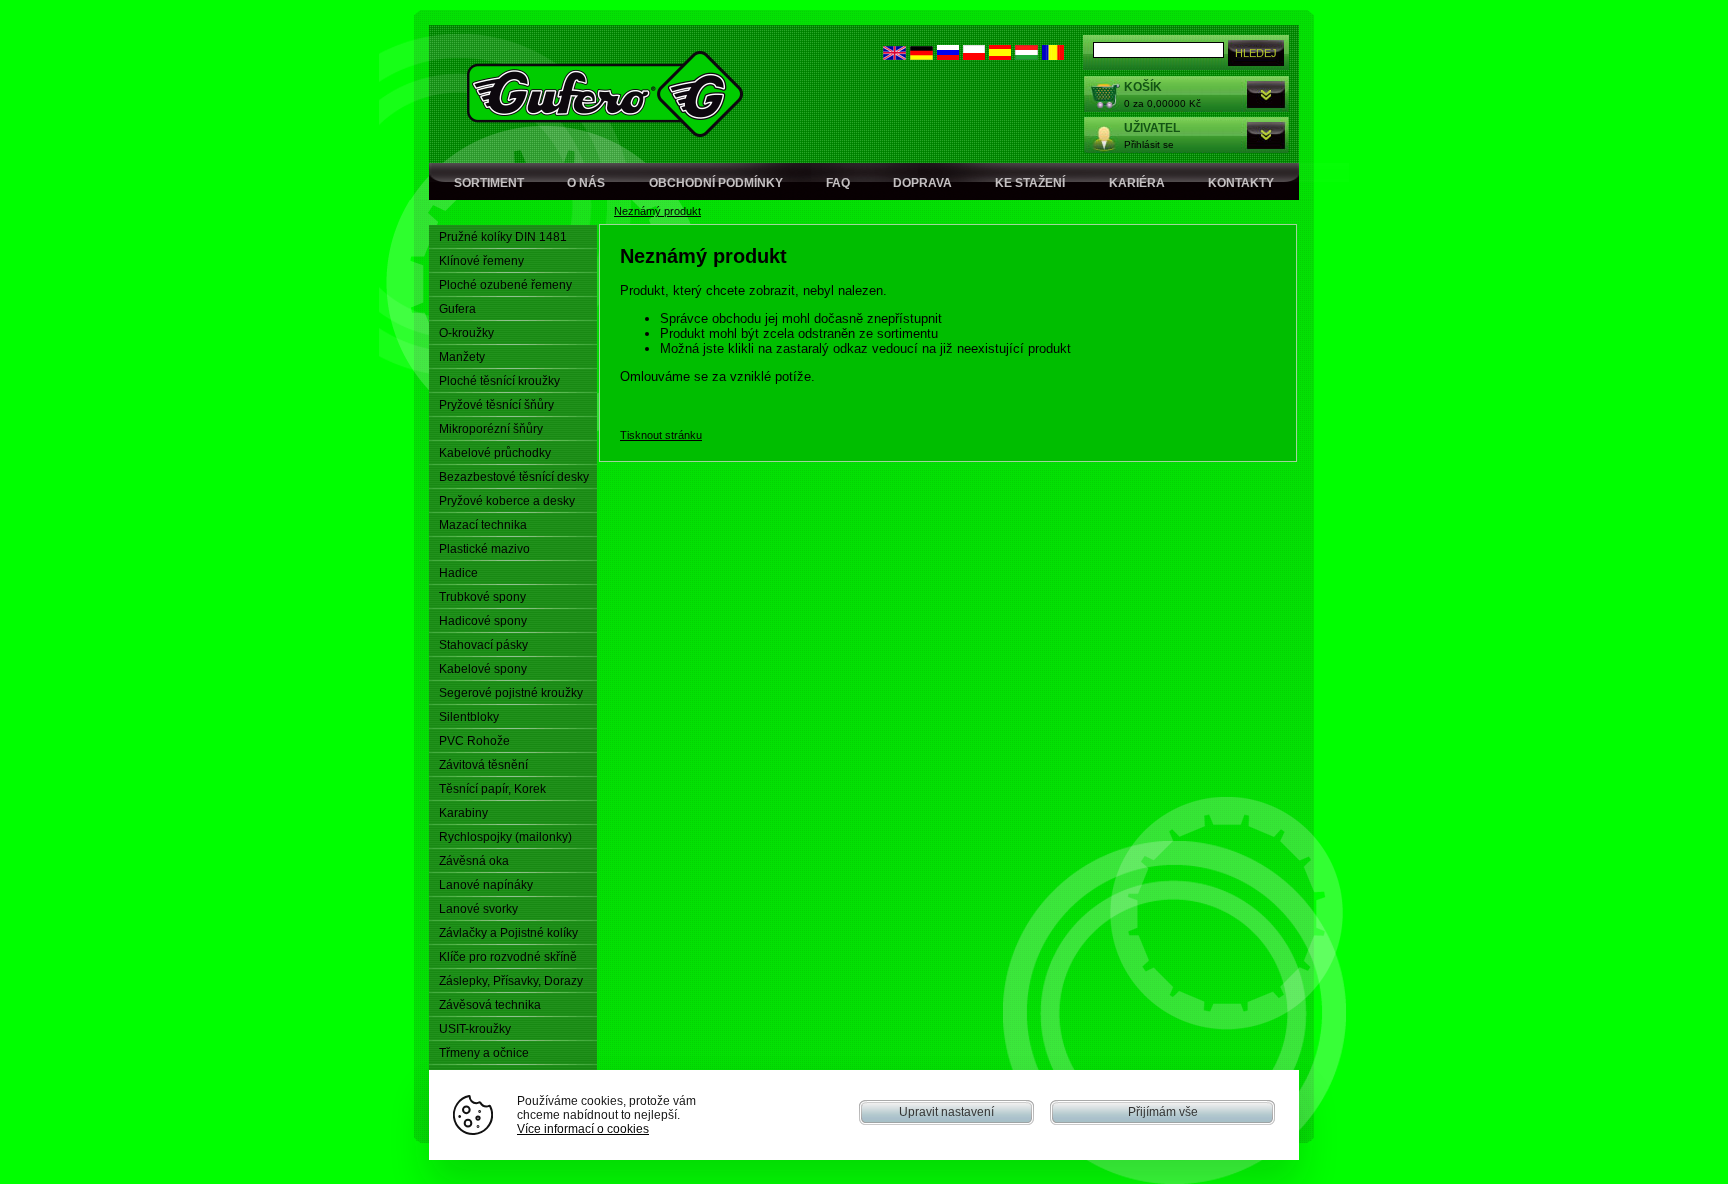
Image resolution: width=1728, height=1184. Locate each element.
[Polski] (974, 55)
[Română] (1053, 55)
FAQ (838, 183)
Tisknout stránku (661, 435)
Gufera (457, 309)
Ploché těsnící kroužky (499, 381)
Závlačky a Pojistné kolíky (508, 933)
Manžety (462, 357)
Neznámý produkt (657, 211)
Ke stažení (1030, 183)
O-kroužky (466, 333)
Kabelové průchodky (495, 453)
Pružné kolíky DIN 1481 (503, 237)
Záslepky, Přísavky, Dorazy (511, 981)
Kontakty (1241, 183)
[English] (894, 55)
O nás (586, 183)
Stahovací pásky (483, 645)
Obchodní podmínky (716, 183)
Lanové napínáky (486, 885)
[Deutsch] (921, 55)
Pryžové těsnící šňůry (496, 405)
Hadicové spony (483, 621)
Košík (1143, 87)
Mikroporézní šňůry (491, 429)
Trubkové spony (482, 597)
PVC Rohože (474, 741)
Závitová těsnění (483, 765)
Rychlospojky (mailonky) (505, 837)
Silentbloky (469, 717)
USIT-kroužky (475, 1029)
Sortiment (489, 183)
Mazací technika (483, 525)
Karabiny (463, 813)
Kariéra (1137, 183)
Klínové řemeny (481, 261)
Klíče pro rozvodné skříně (508, 957)
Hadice (458, 573)
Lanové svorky (478, 909)
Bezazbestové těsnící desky (514, 477)
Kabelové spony (483, 669)
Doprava (922, 183)
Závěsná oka (474, 861)
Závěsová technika (490, 1005)
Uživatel (1152, 128)
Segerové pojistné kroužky (511, 693)
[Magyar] (1026, 55)
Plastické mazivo (484, 549)
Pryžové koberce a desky (507, 501)
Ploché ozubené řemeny (505, 285)
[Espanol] (1000, 55)
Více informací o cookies (583, 1128)
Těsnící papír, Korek (492, 789)
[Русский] (948, 55)
